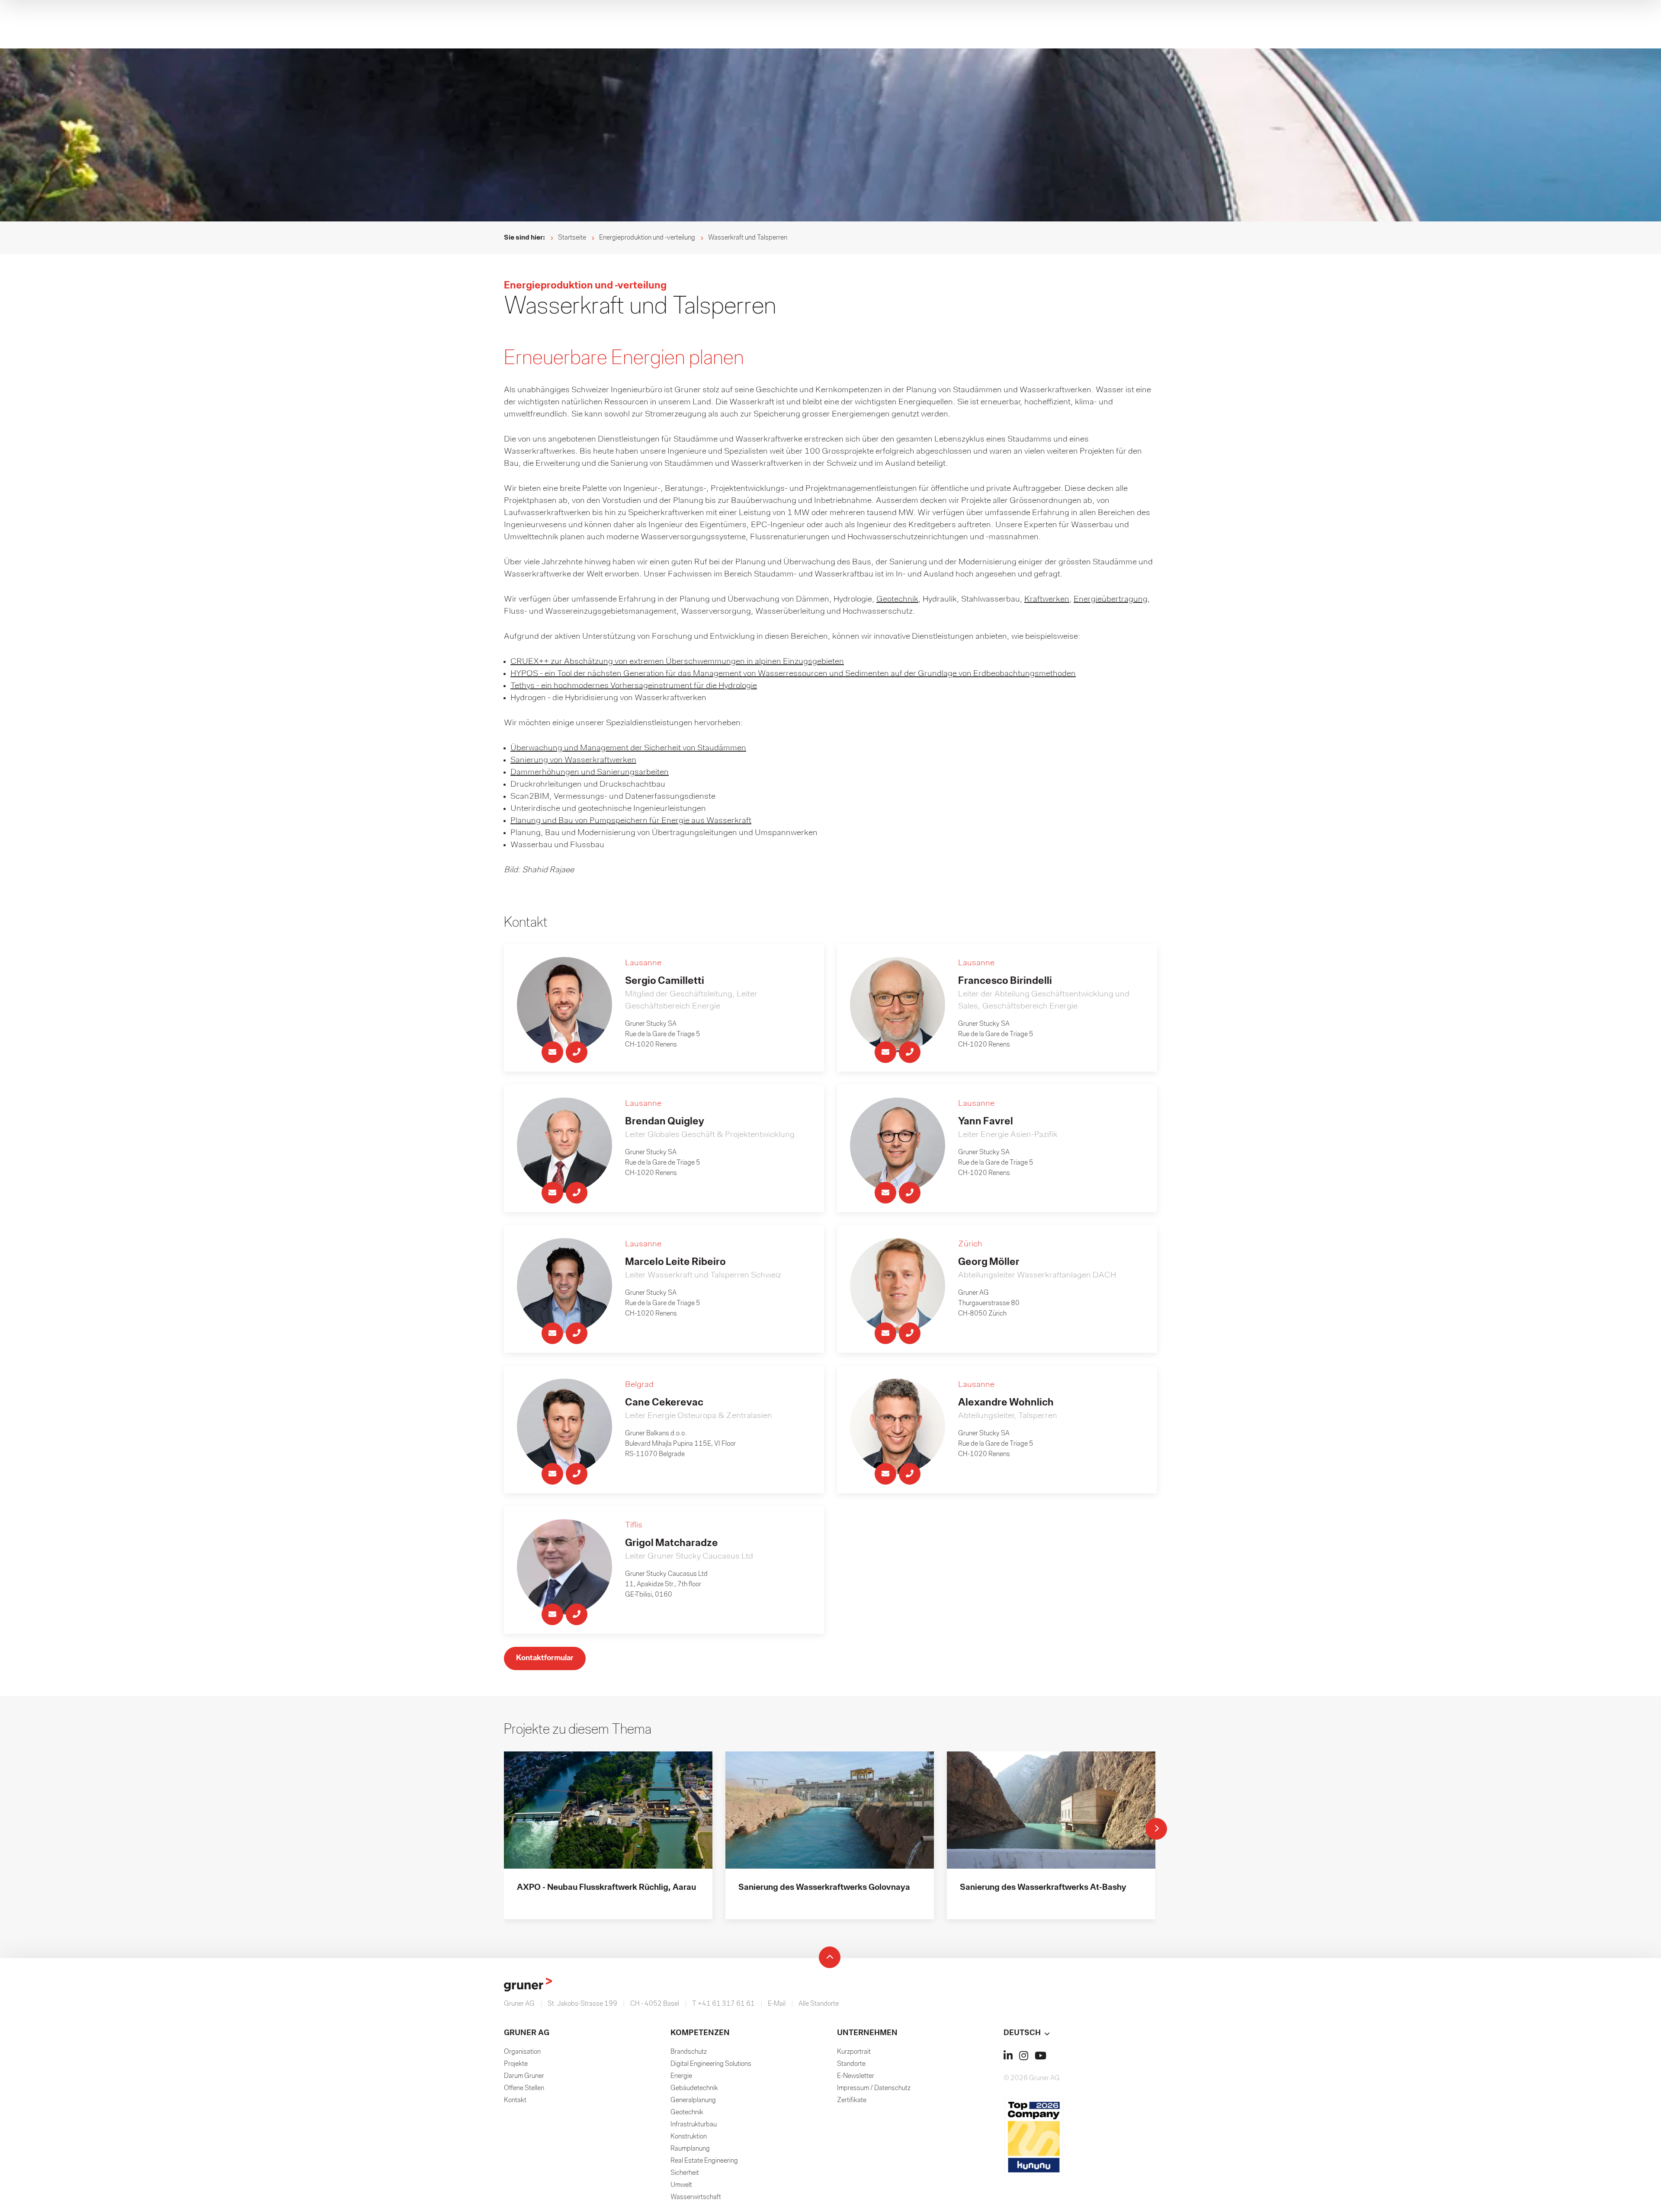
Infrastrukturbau (694, 2125)
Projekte (516, 2064)
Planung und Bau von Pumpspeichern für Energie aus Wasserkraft (631, 821)
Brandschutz (689, 2052)
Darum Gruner (524, 2076)
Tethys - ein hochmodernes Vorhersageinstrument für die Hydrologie (634, 686)
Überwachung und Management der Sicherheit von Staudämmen (628, 748)
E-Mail (777, 2004)
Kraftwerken (1047, 599)
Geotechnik (897, 599)
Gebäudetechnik (694, 2088)
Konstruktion (689, 2137)
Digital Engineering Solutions (711, 2064)
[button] (1080, 2033)
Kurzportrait (854, 2052)
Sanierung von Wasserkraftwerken (573, 760)
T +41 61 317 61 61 (723, 2004)
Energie (681, 2076)
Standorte (851, 2064)
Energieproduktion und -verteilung (647, 238)
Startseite (572, 238)
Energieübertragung (1111, 599)
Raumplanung (690, 2149)
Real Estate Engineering (704, 2161)
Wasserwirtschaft (696, 2197)
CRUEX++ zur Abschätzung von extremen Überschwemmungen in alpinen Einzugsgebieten (677, 662)
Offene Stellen (524, 2088)
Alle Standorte (819, 2004)
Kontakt (515, 2100)
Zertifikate (852, 2100)
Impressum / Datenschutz (874, 2088)
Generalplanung (693, 2100)
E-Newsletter (856, 2076)
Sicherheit (685, 2173)
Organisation (522, 2052)
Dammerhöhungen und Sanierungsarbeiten (590, 772)
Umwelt (681, 2185)
